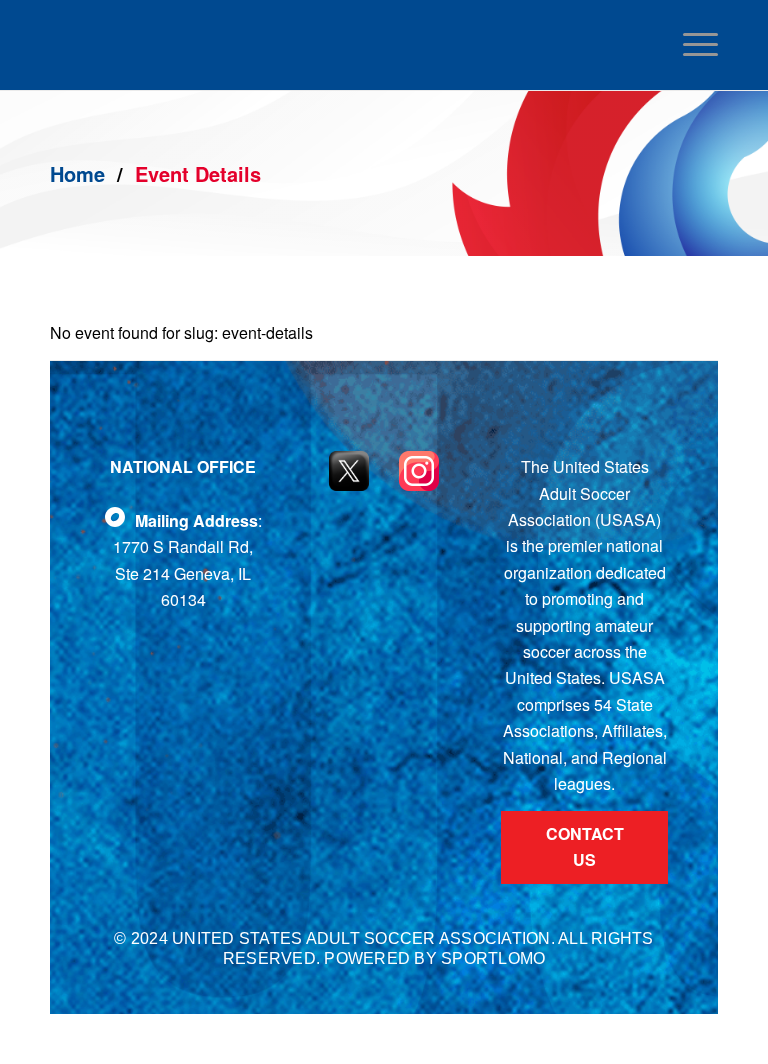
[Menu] (695, 44)
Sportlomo (493, 958)
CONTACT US (585, 846)
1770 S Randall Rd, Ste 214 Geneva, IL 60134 (183, 573)
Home (77, 173)
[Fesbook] (115, 517)
